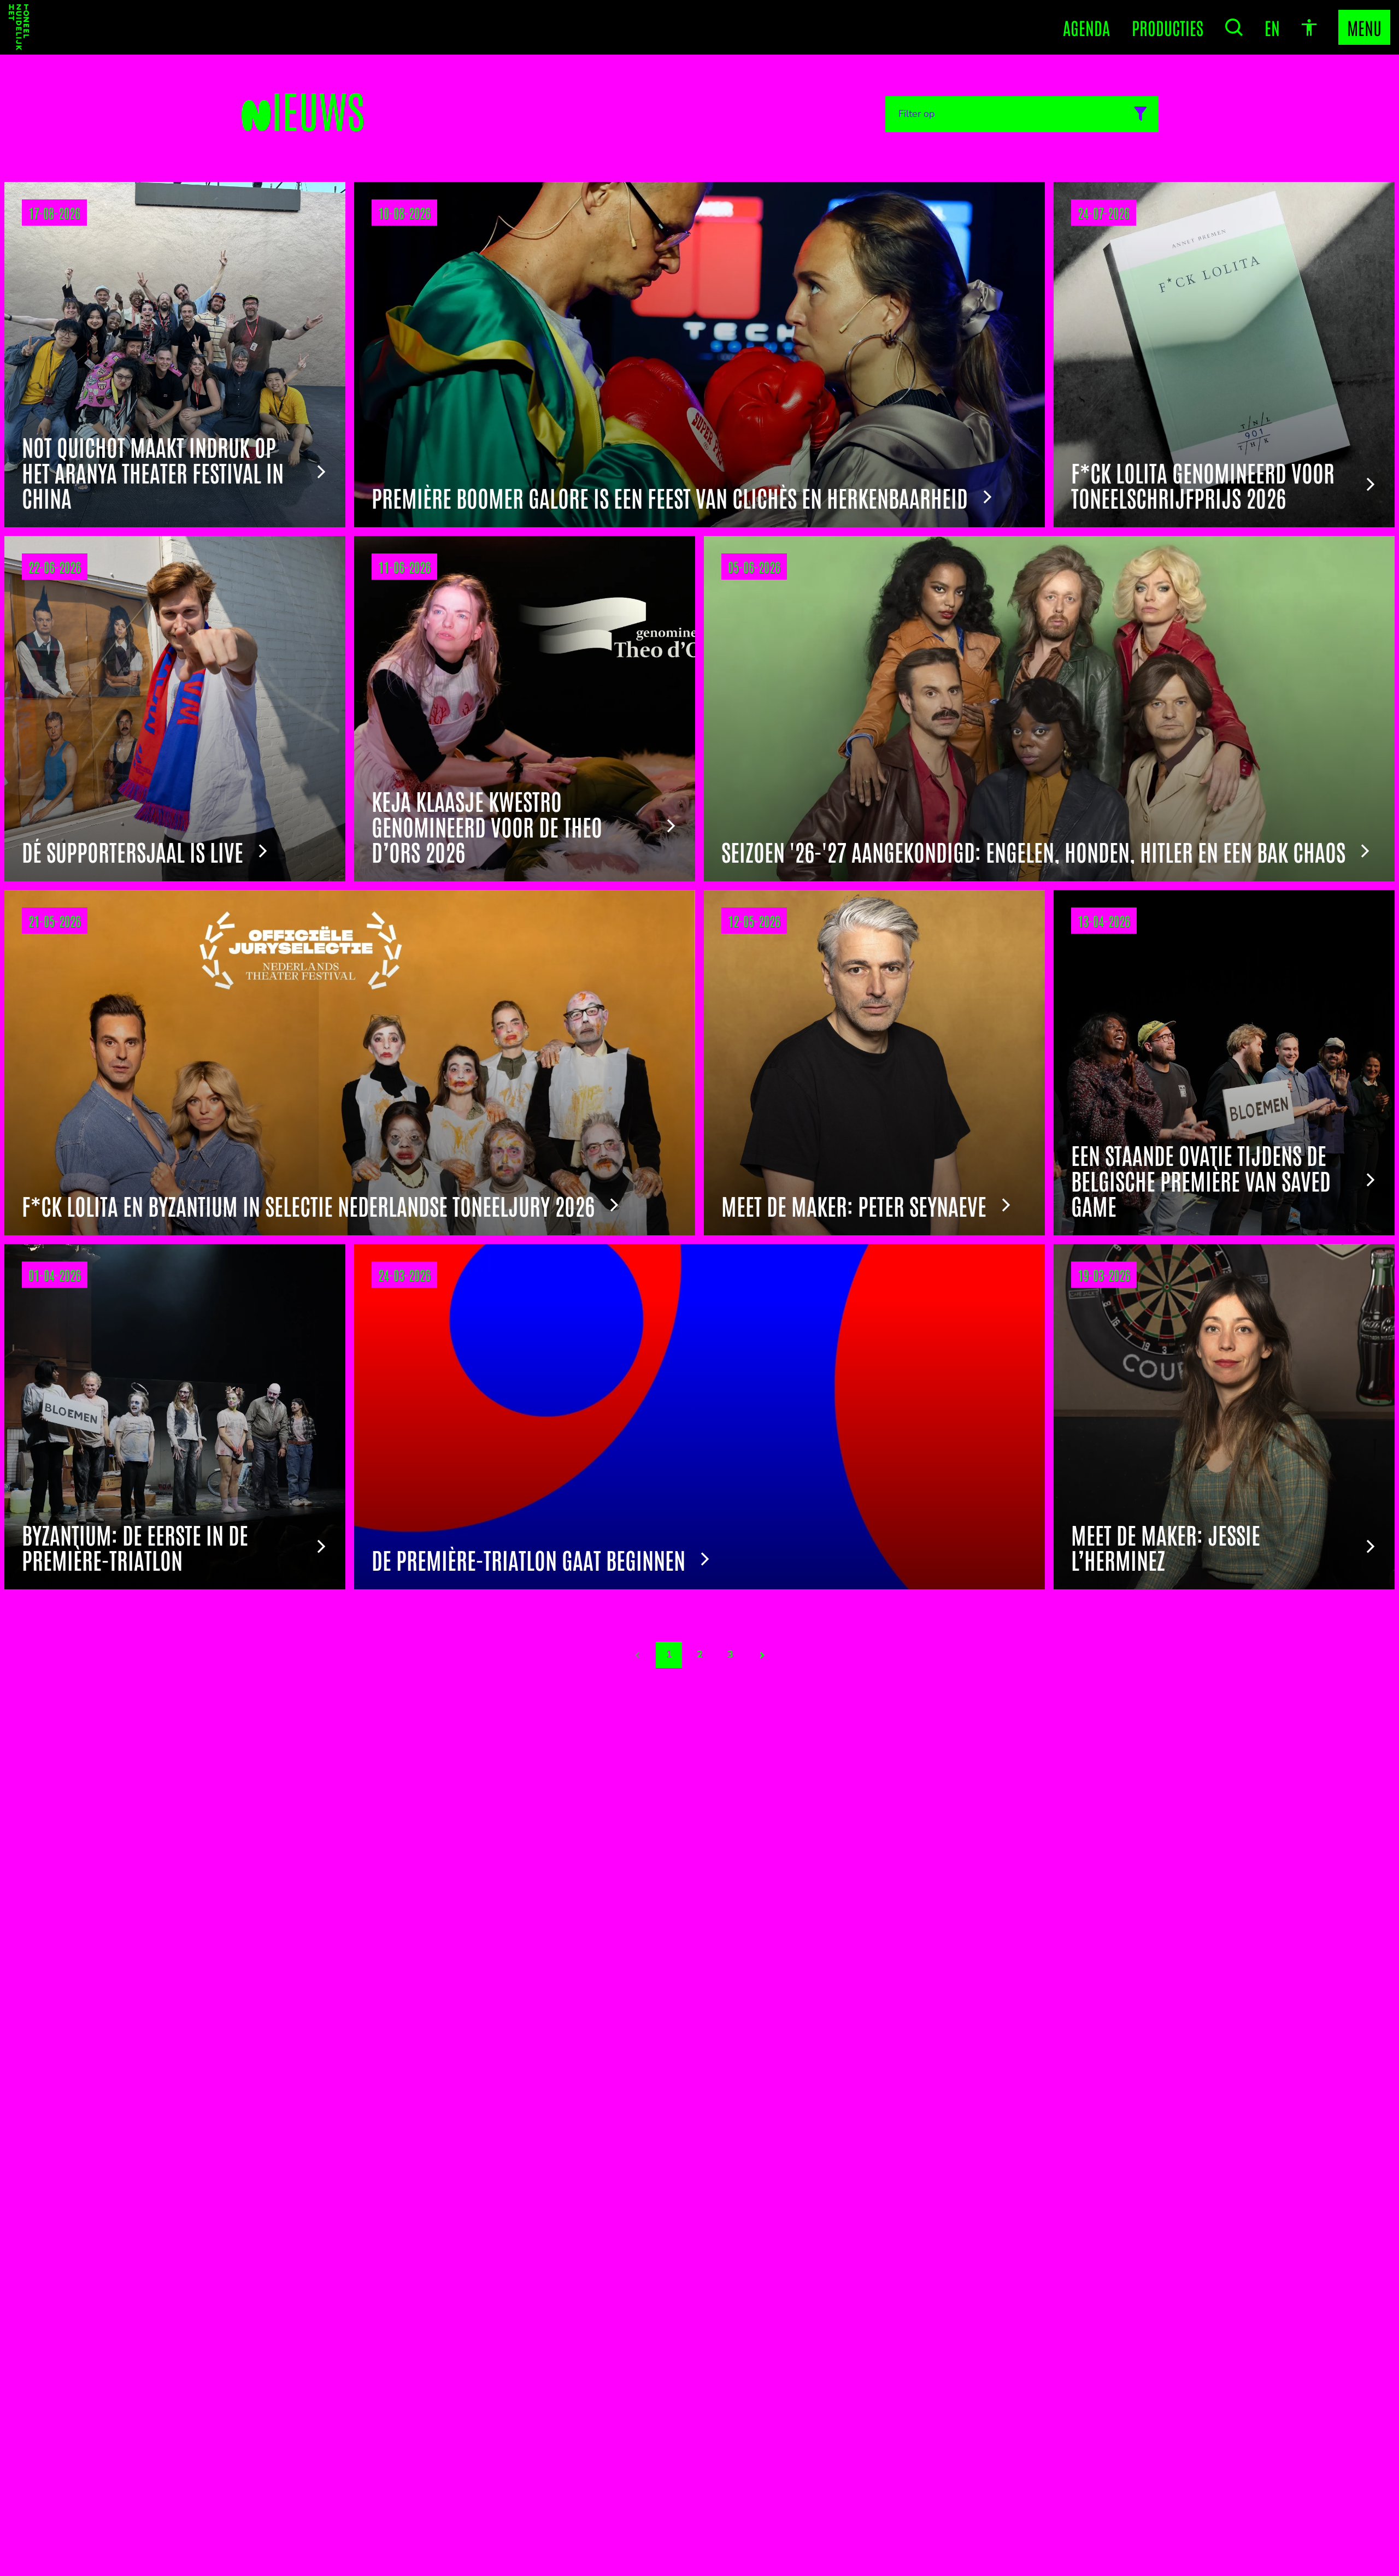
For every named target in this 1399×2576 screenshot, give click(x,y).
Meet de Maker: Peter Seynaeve (854, 1205)
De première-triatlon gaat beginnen (528, 1559)
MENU (1364, 27)
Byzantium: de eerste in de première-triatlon (135, 1547)
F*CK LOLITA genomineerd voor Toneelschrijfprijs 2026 (1203, 485)
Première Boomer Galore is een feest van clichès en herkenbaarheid (670, 497)
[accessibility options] (1309, 28)
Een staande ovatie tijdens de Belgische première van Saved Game (1201, 1180)
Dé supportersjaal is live (133, 851)
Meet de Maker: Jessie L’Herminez (1166, 1547)
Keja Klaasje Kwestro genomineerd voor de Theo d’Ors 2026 (487, 826)
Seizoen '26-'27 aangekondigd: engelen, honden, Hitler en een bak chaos (1033, 851)
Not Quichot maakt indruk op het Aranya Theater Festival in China (153, 472)
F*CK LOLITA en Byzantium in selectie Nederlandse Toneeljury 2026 (308, 1205)
